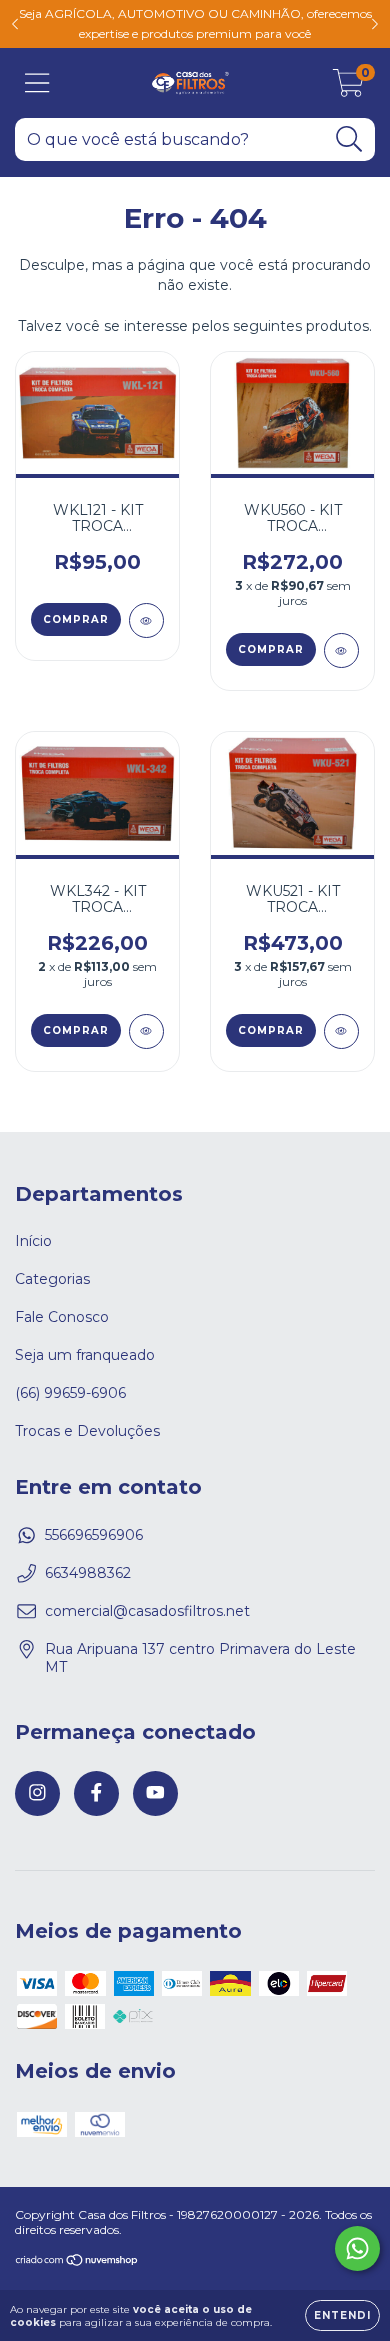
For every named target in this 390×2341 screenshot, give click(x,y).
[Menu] (37, 83)
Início (33, 1241)
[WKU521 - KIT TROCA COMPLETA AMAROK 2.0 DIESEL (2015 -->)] (341, 1031)
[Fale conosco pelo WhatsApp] (357, 2248)
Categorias (52, 1279)
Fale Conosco (62, 1317)
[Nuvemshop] (77, 2262)
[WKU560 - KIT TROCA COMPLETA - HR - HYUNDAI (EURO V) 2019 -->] (341, 650)
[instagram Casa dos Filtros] (37, 1793)
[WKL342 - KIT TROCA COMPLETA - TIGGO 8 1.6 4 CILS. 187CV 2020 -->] (146, 1031)
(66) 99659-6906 (70, 1393)
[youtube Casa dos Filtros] (155, 1793)
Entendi (342, 2315)
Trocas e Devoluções (87, 1431)
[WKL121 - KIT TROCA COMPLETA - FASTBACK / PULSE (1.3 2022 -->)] (146, 620)
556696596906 (94, 1535)
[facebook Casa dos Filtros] (96, 1793)
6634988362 (88, 1573)
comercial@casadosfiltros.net (147, 1611)
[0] (348, 88)
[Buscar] (349, 139)
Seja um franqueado (85, 1355)
